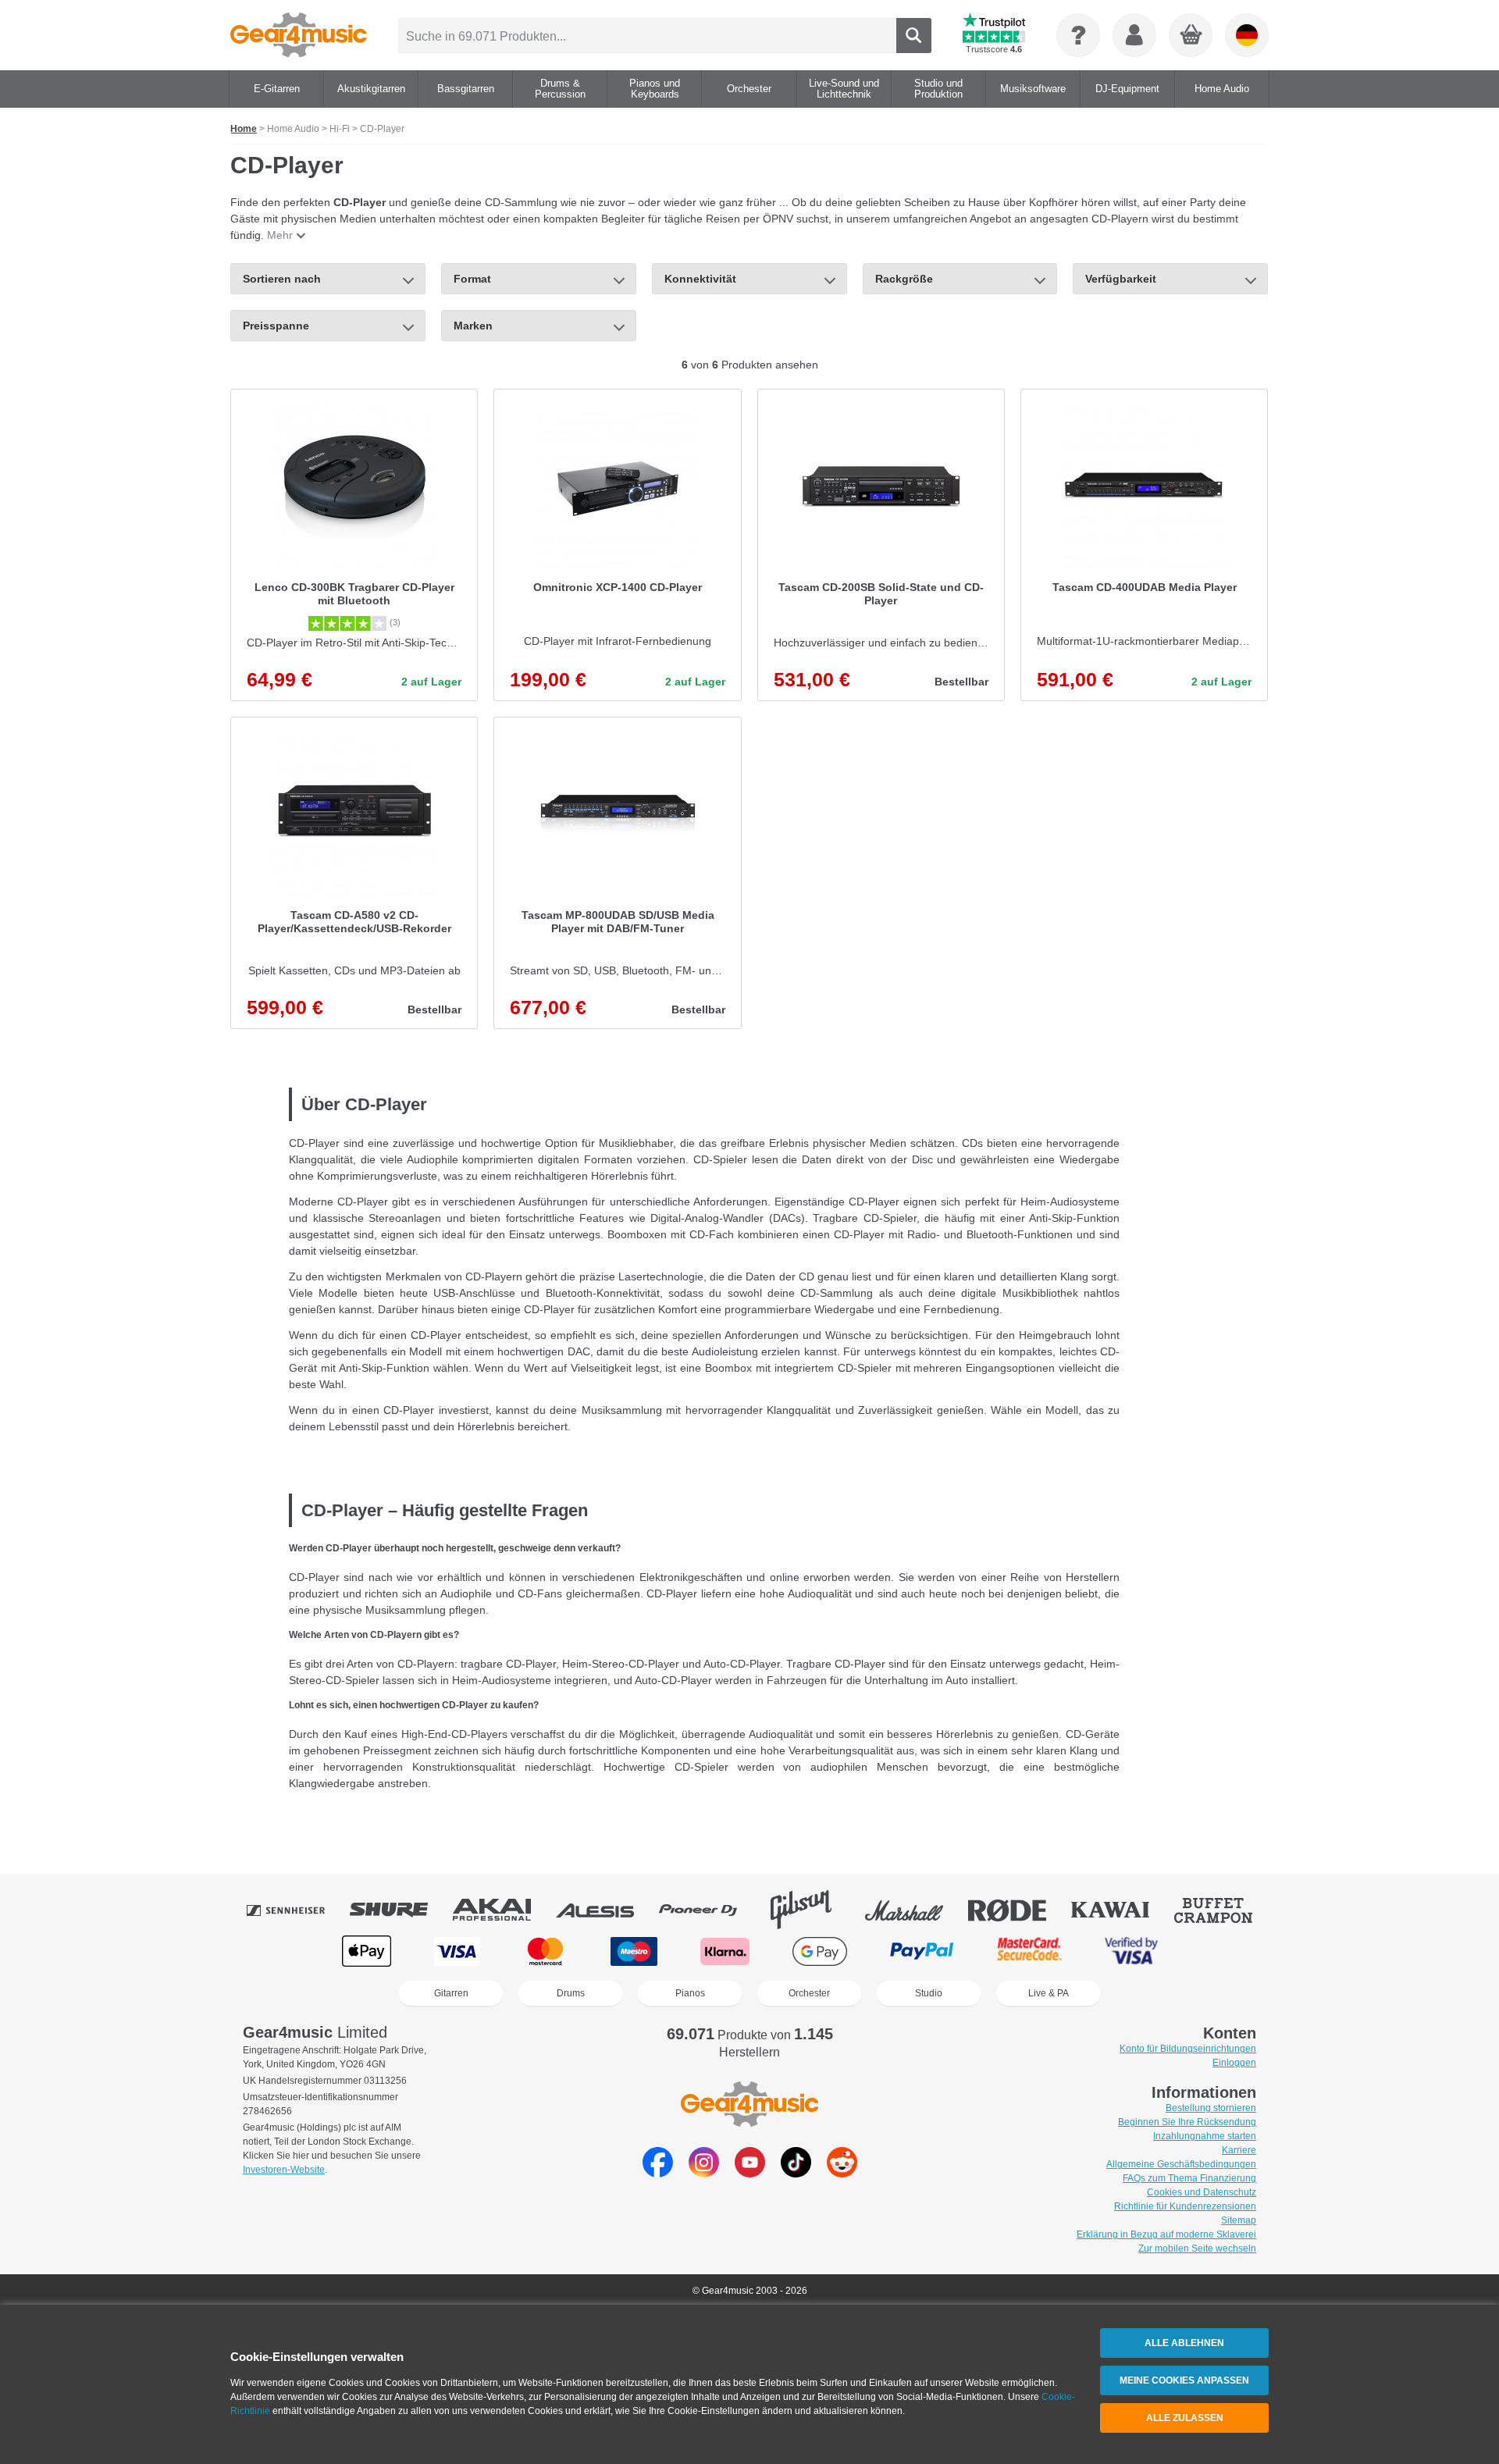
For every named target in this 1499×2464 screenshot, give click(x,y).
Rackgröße (904, 279)
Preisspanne (276, 326)
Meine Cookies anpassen (1184, 2380)
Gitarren (451, 1993)
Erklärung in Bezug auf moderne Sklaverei (1166, 2234)
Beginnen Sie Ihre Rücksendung (1187, 2122)
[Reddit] (842, 2173)
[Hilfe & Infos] (1078, 35)
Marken (473, 326)
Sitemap (1239, 2220)
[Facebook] (658, 2173)
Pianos (690, 1993)
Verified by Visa (1131, 1951)
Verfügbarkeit (1121, 279)
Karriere (1239, 2150)
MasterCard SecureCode (1029, 1951)
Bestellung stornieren (1211, 2108)
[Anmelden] (1134, 35)
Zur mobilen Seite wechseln (1197, 2249)
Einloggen (1234, 2063)
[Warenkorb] (1191, 36)
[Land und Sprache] (1247, 35)
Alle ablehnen (1184, 2343)
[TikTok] (796, 2173)
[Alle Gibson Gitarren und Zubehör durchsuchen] (812, 1910)
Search (914, 36)
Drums (571, 1993)
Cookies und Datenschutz (1202, 2192)
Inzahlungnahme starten (1205, 2136)
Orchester (809, 1993)
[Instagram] (704, 2173)
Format (472, 279)
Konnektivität (700, 279)
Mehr (280, 235)
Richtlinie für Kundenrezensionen (1185, 2206)
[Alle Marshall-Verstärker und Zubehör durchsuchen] (915, 1910)
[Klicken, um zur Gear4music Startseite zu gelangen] (299, 35)
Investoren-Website (284, 2170)
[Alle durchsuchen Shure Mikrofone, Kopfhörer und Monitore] (400, 1910)
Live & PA (1049, 1993)
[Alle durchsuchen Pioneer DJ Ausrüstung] (709, 1910)
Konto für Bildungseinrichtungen (1188, 2049)
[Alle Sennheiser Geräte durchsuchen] (297, 1910)
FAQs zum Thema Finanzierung (1189, 2178)
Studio (929, 1993)
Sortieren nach (282, 279)
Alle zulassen (1185, 2418)
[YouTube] (750, 2173)
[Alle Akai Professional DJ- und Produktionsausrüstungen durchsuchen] (503, 1910)
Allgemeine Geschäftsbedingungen (1181, 2164)
